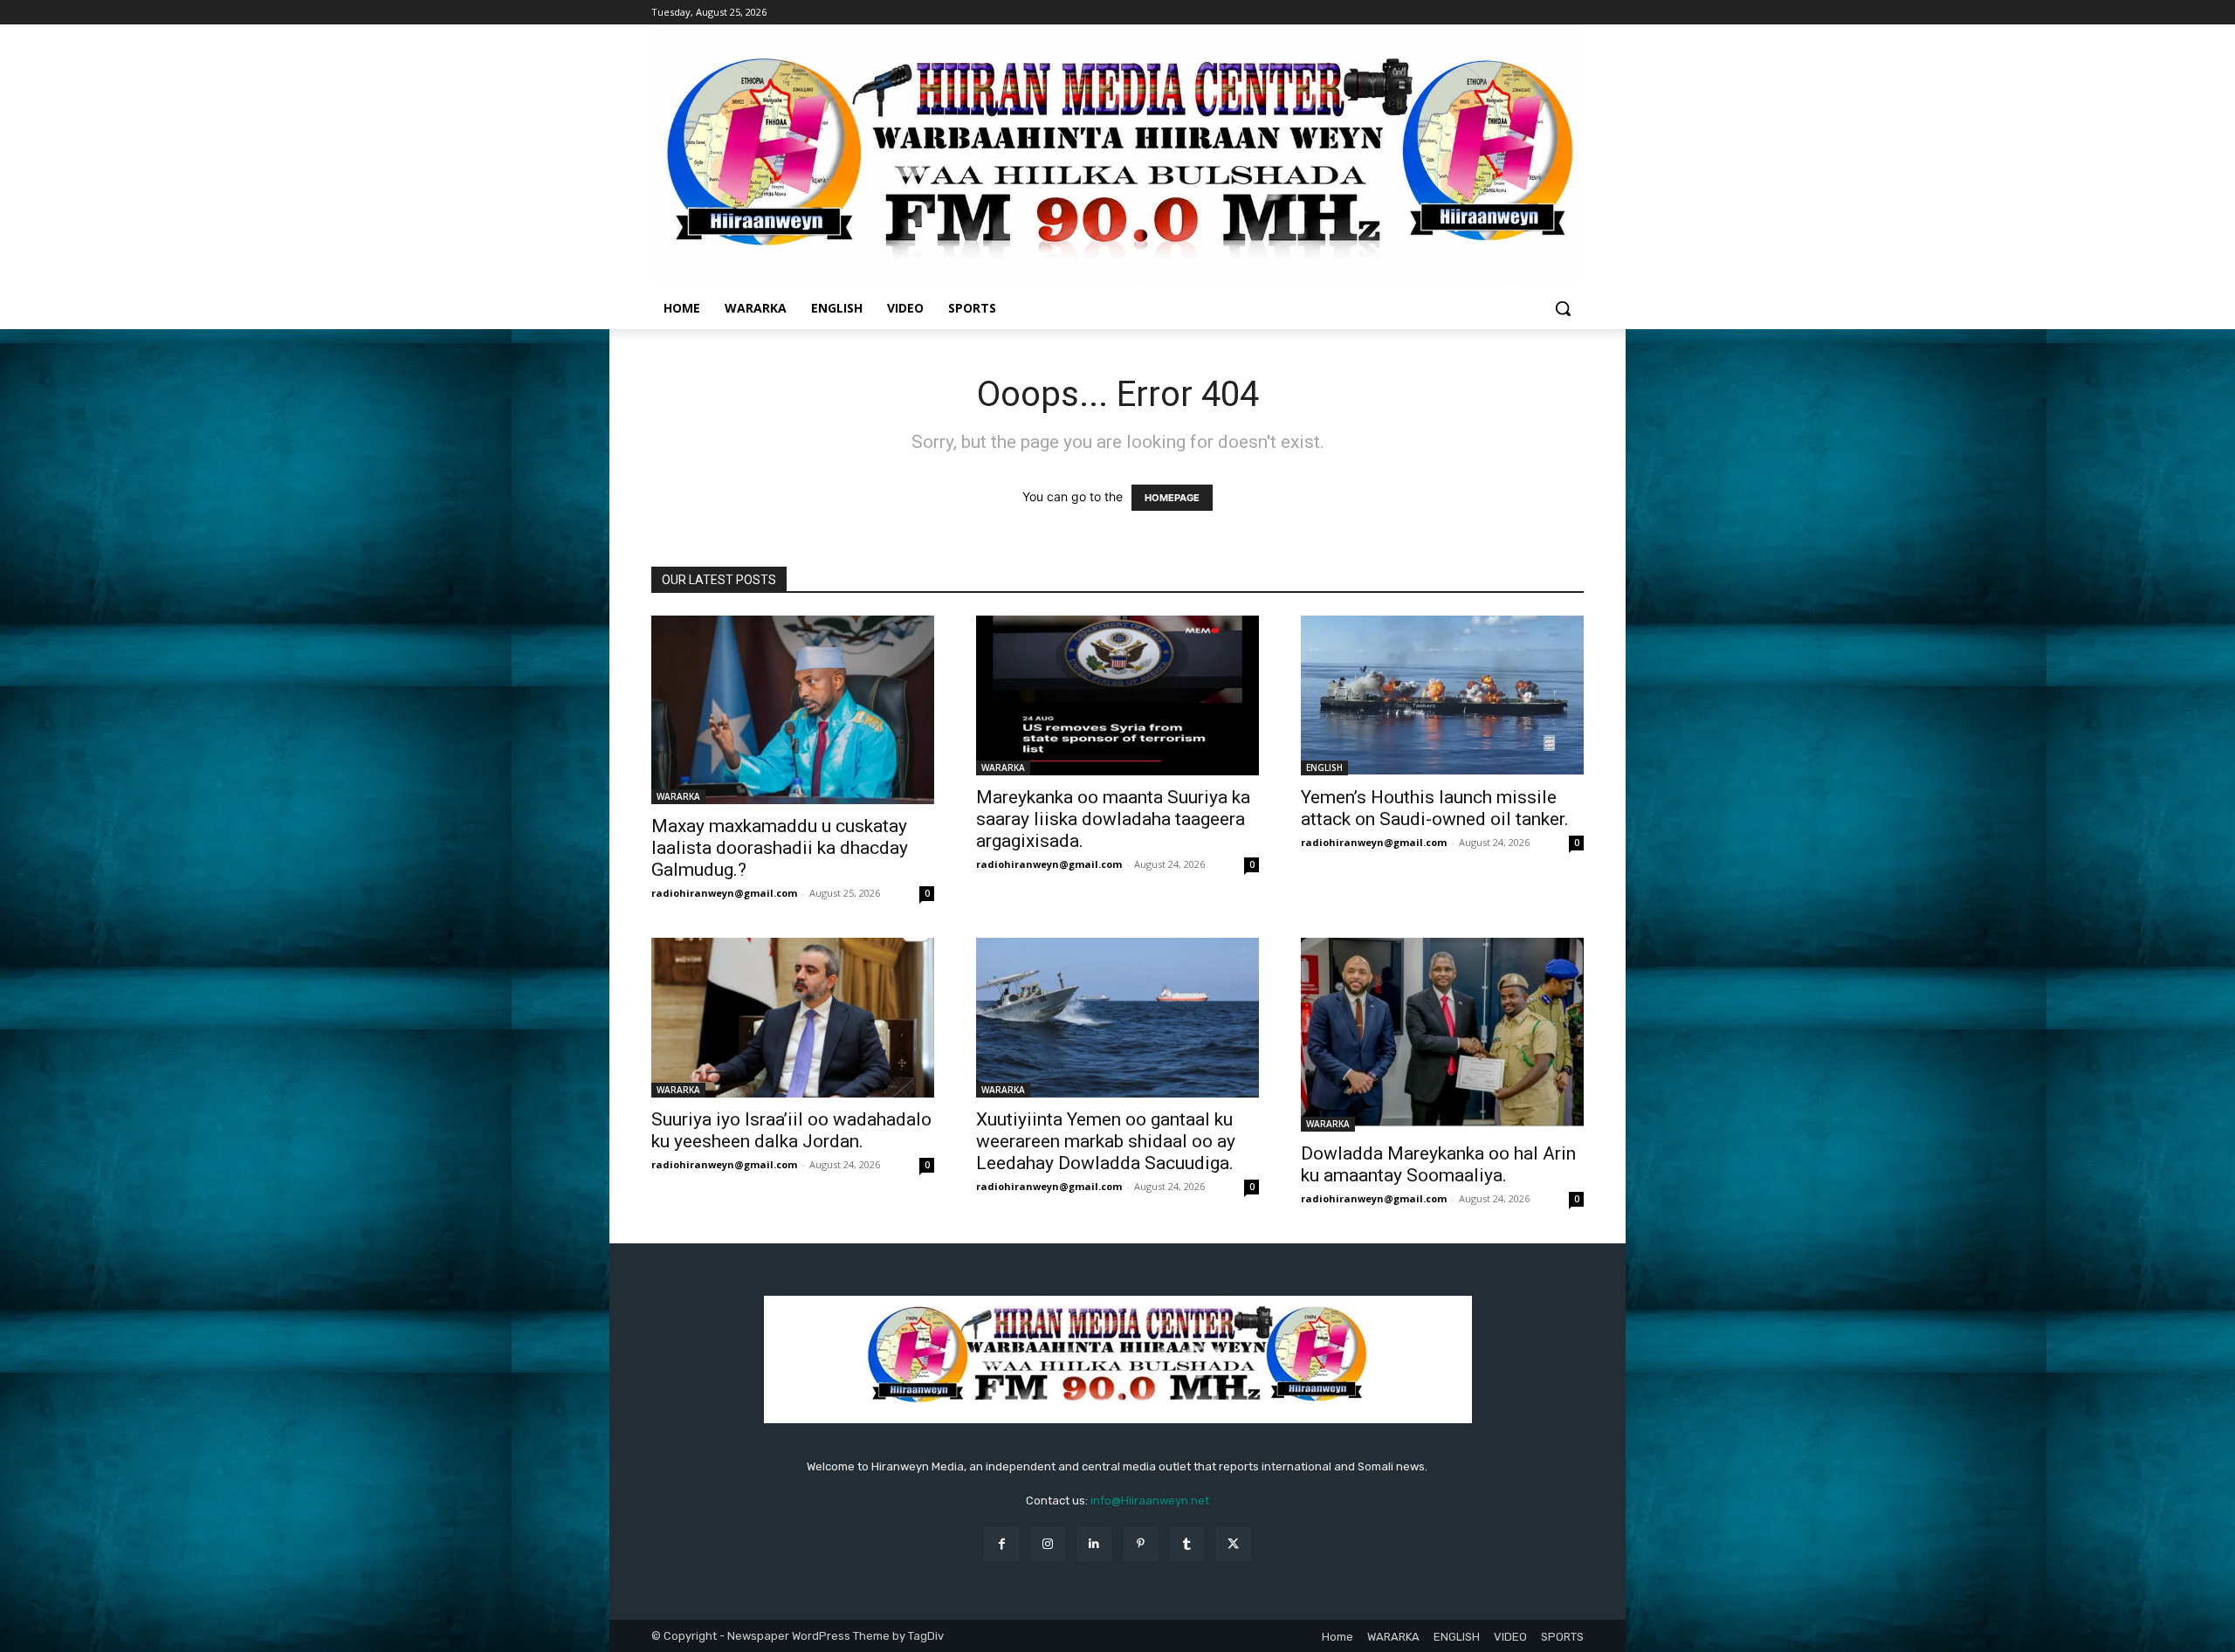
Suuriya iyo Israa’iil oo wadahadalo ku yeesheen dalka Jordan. (791, 1130)
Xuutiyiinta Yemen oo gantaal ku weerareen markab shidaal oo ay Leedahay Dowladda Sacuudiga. (1106, 1141)
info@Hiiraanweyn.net (1150, 1501)
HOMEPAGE (1172, 498)
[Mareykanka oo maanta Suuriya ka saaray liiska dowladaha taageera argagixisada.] (1117, 695)
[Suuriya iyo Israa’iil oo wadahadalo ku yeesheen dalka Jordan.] (793, 1017)
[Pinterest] (1141, 1544)
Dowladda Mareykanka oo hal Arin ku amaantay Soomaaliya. (1438, 1164)
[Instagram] (1048, 1544)
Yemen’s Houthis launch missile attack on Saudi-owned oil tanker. (1435, 808)
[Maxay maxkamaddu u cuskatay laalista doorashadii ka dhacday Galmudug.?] (793, 710)
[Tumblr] (1187, 1544)
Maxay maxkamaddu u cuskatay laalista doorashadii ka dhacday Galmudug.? (780, 848)
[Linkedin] (1094, 1544)
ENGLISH (1324, 767)
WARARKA (678, 796)
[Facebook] (1001, 1544)
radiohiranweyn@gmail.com (724, 893)
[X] (1233, 1544)
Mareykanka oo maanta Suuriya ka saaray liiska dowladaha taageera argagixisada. (1113, 819)
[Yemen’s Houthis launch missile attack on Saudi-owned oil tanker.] (1442, 695)
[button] (1563, 308)
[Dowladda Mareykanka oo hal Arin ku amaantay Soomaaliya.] (1442, 1035)
